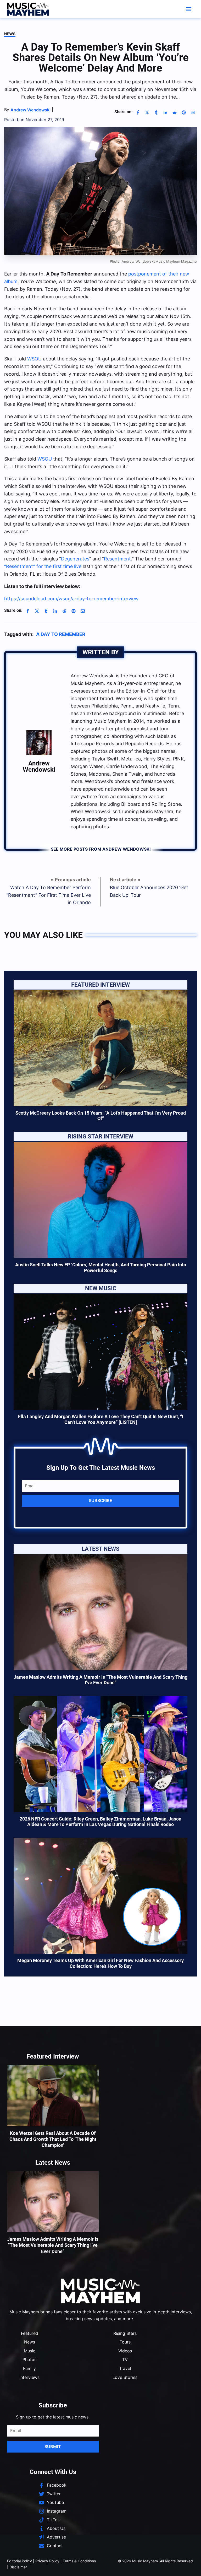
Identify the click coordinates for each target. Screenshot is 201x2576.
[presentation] (100, 1048)
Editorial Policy (19, 2561)
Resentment (117, 559)
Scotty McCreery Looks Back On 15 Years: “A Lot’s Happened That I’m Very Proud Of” (101, 1116)
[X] (147, 112)
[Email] (193, 112)
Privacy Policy (47, 2561)
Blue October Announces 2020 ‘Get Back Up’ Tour (149, 891)
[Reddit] (175, 112)
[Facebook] (138, 112)
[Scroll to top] (188, 2566)
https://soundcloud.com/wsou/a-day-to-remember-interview (71, 599)
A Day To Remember (61, 634)
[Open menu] (189, 9)
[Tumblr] (156, 112)
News (10, 34)
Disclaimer (18, 2567)
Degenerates (75, 559)
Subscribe (100, 1500)
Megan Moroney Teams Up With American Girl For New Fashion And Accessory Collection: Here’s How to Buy (100, 1963)
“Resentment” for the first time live (43, 566)
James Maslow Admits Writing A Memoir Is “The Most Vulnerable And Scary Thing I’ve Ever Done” (100, 1680)
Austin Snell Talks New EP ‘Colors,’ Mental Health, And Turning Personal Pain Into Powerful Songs (101, 1268)
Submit (53, 2447)
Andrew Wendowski (39, 766)
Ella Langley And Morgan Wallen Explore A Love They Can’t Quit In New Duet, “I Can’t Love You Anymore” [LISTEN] (101, 1419)
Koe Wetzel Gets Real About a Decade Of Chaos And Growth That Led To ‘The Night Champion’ (53, 2139)
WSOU (34, 359)
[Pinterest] (184, 112)
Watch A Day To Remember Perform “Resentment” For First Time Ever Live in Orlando (49, 895)
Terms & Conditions (79, 2561)
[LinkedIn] (165, 112)
